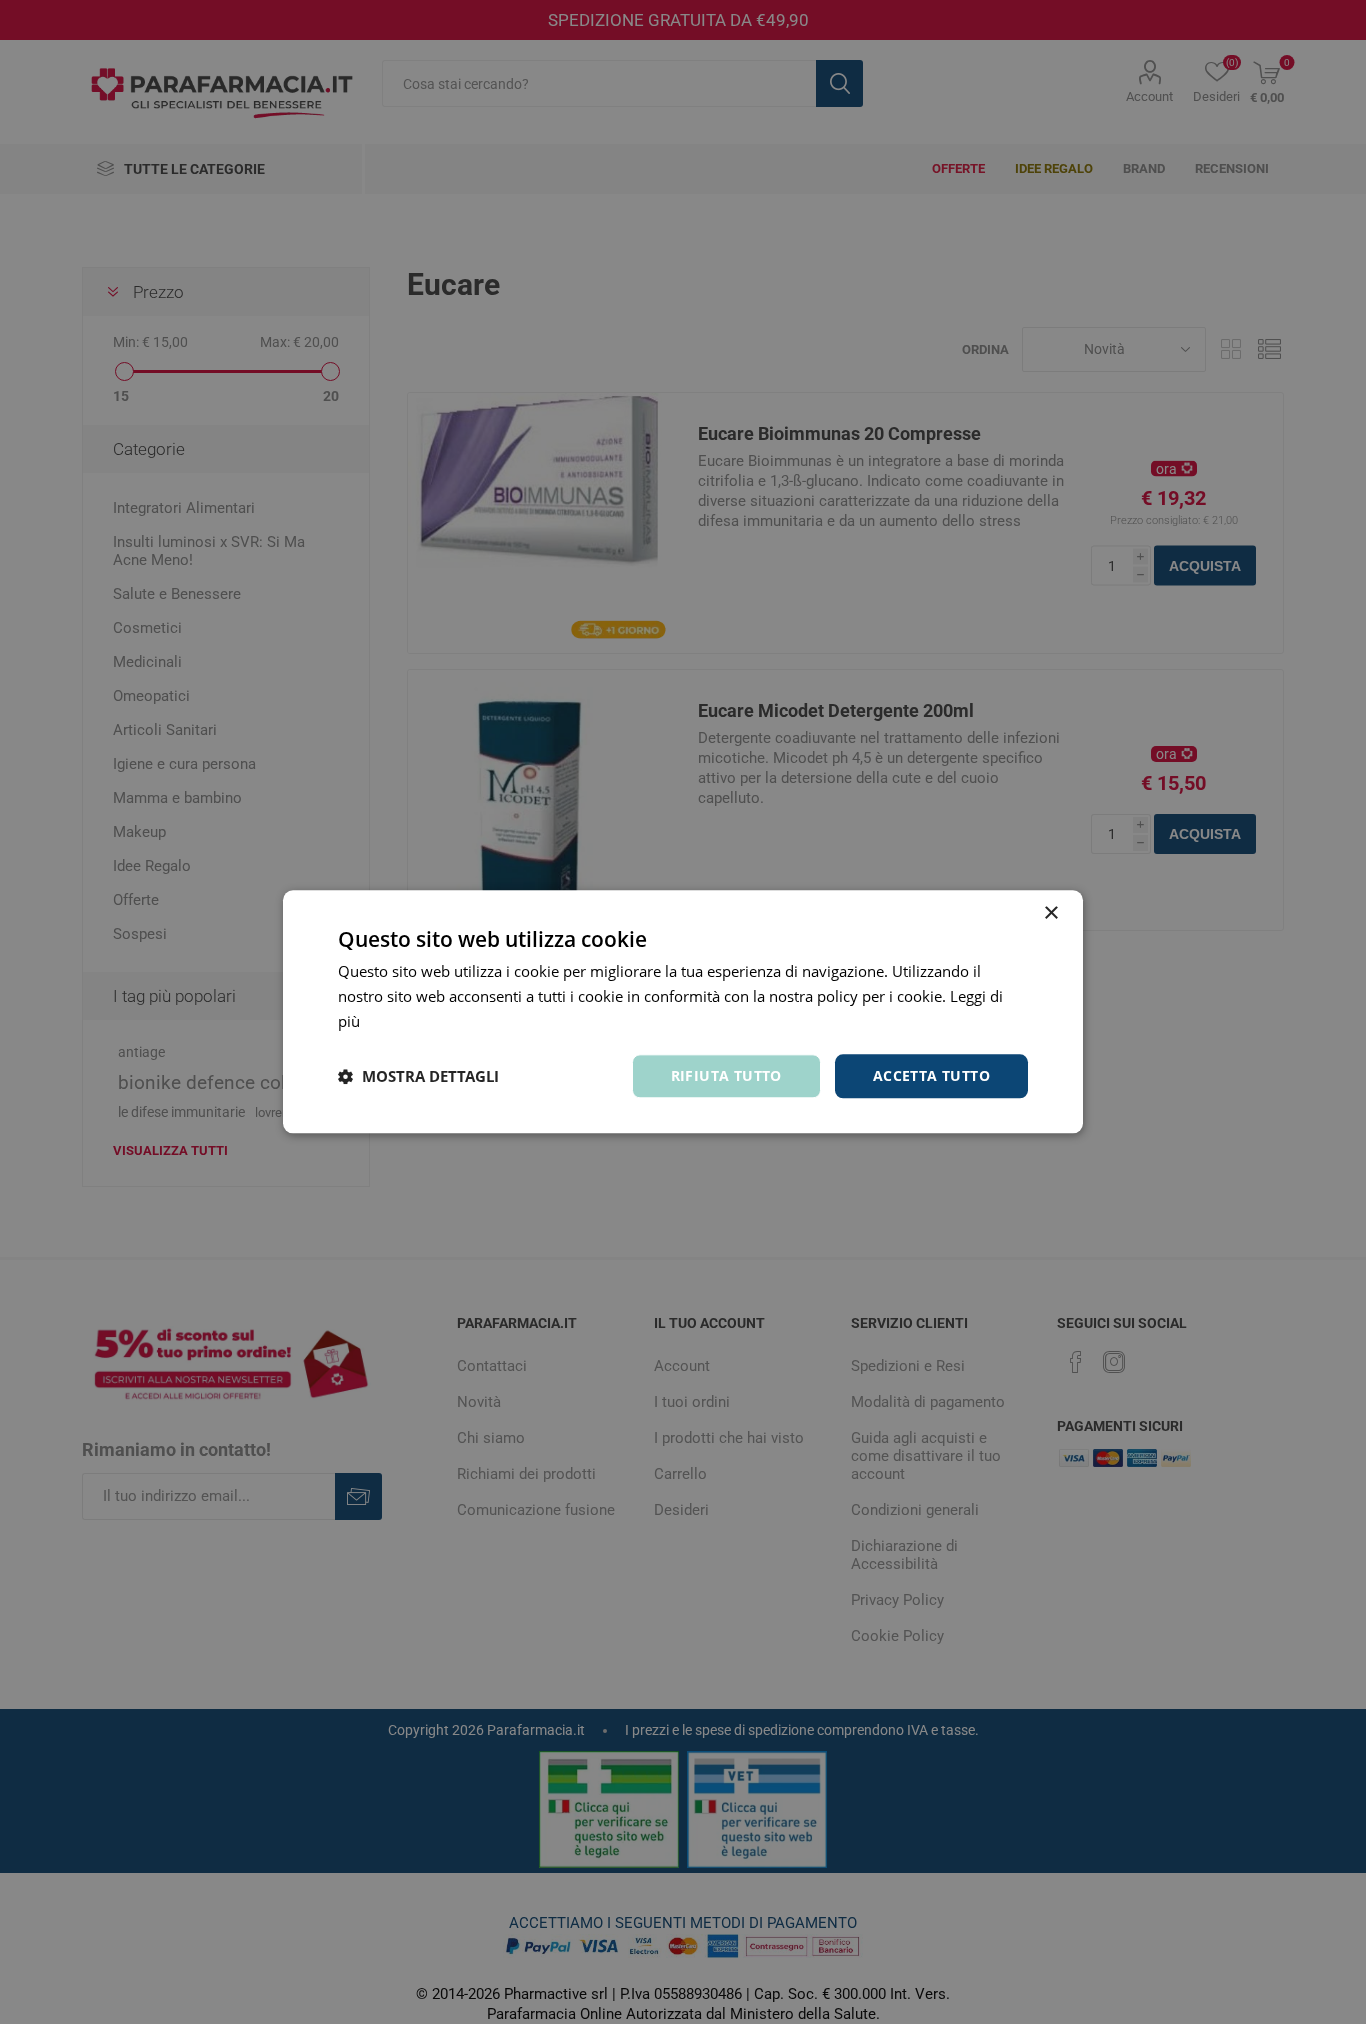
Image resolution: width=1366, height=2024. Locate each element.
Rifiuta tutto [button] (726, 1075)
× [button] (1050, 913)
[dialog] (683, 1011)
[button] (418, 1076)
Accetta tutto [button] (931, 1075)
